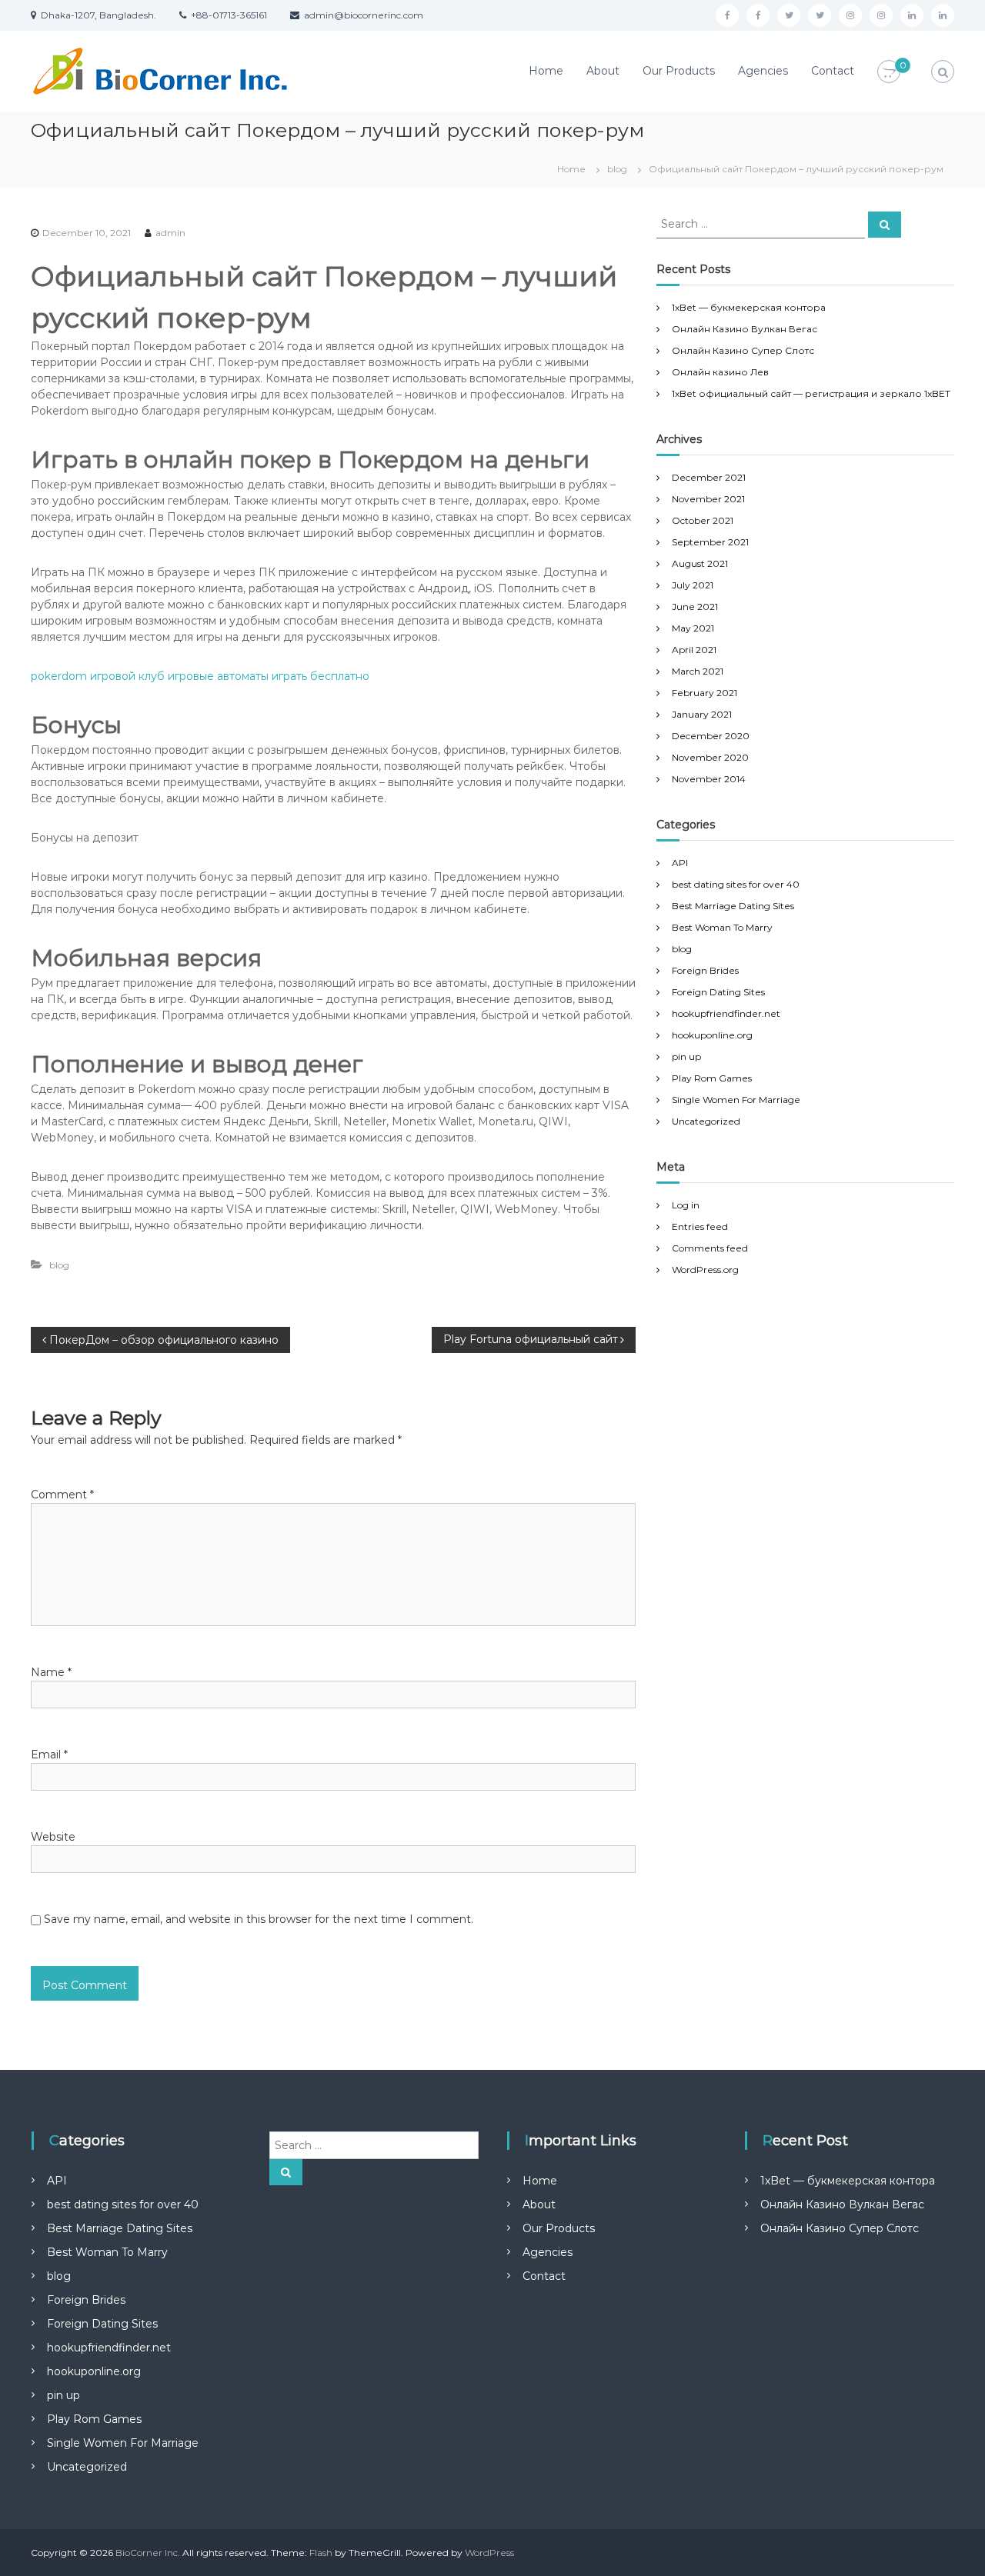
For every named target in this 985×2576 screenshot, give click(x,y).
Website (53, 1837)
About (603, 71)
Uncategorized (706, 1121)
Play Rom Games (712, 1078)
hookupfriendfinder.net (726, 1013)
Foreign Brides (705, 970)
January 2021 (702, 714)
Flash (321, 2553)
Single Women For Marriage (736, 1100)
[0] (889, 72)
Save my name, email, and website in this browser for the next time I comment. (259, 1919)
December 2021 (709, 477)
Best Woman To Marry (722, 927)
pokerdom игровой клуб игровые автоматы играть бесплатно (200, 676)
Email (49, 1755)
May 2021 (693, 628)
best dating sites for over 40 (736, 884)
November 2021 (708, 499)
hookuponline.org (712, 1035)
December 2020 (711, 736)
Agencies (763, 71)
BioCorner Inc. (148, 2553)
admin (170, 233)
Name (51, 1672)
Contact (833, 71)
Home (546, 71)
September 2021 (710, 542)
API (680, 863)
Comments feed (710, 1248)
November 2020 (710, 757)
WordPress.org (705, 1270)
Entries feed (700, 1226)
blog (617, 169)
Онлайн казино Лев (720, 372)
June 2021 (695, 607)
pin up (686, 1056)
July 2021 (693, 585)
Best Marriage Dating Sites (733, 906)
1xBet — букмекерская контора (749, 307)
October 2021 (703, 520)
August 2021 (700, 563)
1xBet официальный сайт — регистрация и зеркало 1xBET (811, 393)
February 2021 (705, 693)
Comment (62, 1495)
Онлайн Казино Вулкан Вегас (745, 329)
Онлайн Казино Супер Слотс (743, 350)
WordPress (489, 2553)
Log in (686, 1205)
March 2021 (698, 671)
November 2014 (709, 779)
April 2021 (694, 650)
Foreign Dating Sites (718, 992)
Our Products (679, 71)
